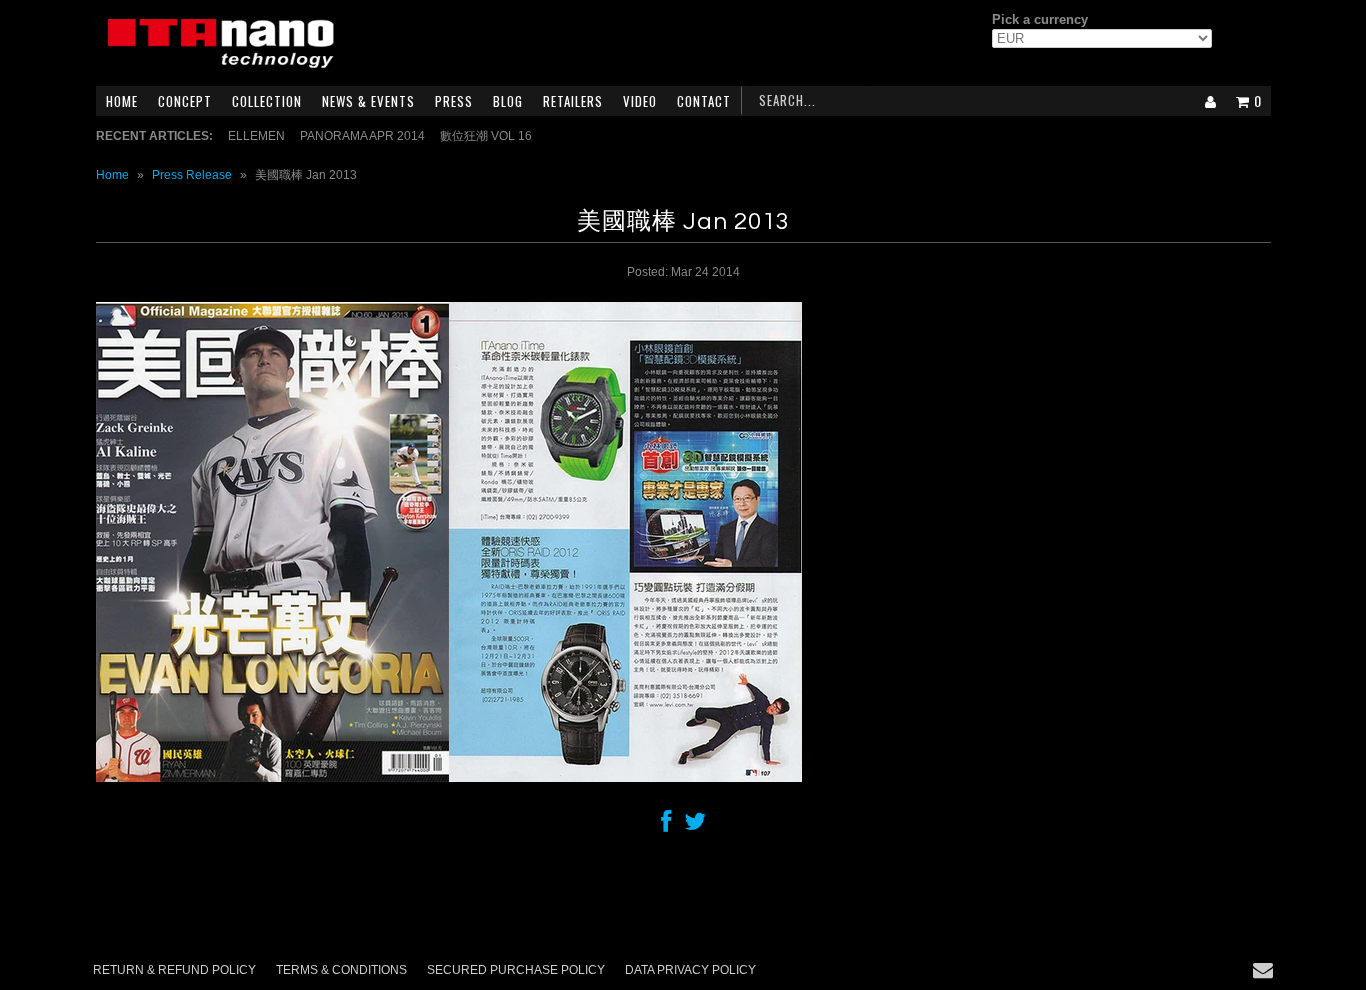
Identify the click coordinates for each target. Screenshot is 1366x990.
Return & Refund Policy (174, 970)
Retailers (573, 101)
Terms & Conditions (341, 970)
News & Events (368, 101)
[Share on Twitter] (695, 826)
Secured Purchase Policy (516, 970)
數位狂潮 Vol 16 (486, 136)
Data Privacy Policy (690, 970)
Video (640, 101)
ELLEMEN (256, 136)
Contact (704, 101)
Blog (508, 101)
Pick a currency (1040, 19)
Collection (267, 101)
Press (454, 101)
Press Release (192, 175)
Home (122, 101)
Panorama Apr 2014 (362, 136)
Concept (185, 101)
